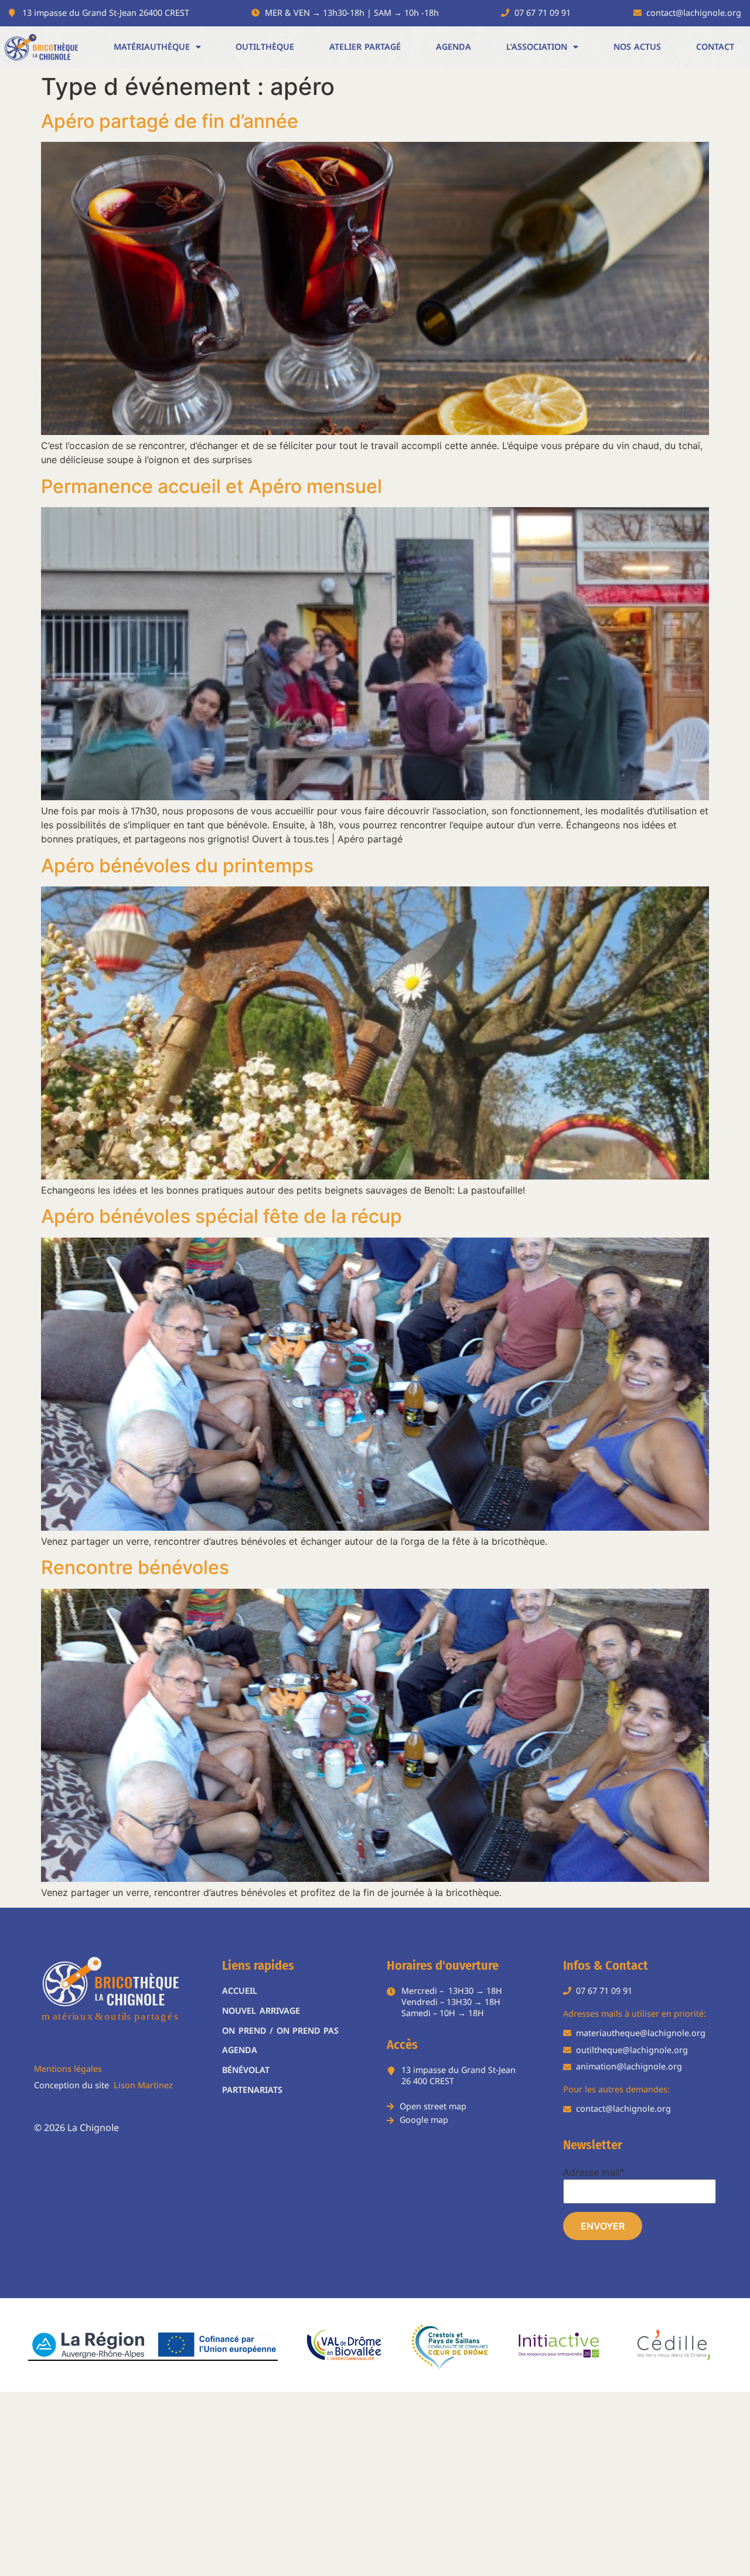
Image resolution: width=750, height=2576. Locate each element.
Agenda (454, 47)
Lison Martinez (143, 2085)
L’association (537, 47)
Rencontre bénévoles (135, 1567)
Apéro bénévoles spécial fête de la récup (221, 1216)
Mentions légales (68, 2069)
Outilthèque (265, 47)
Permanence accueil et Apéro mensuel (212, 486)
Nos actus (637, 47)
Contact (715, 47)
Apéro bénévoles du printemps (177, 866)
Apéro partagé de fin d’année (170, 121)
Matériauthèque (152, 47)
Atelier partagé (365, 47)
